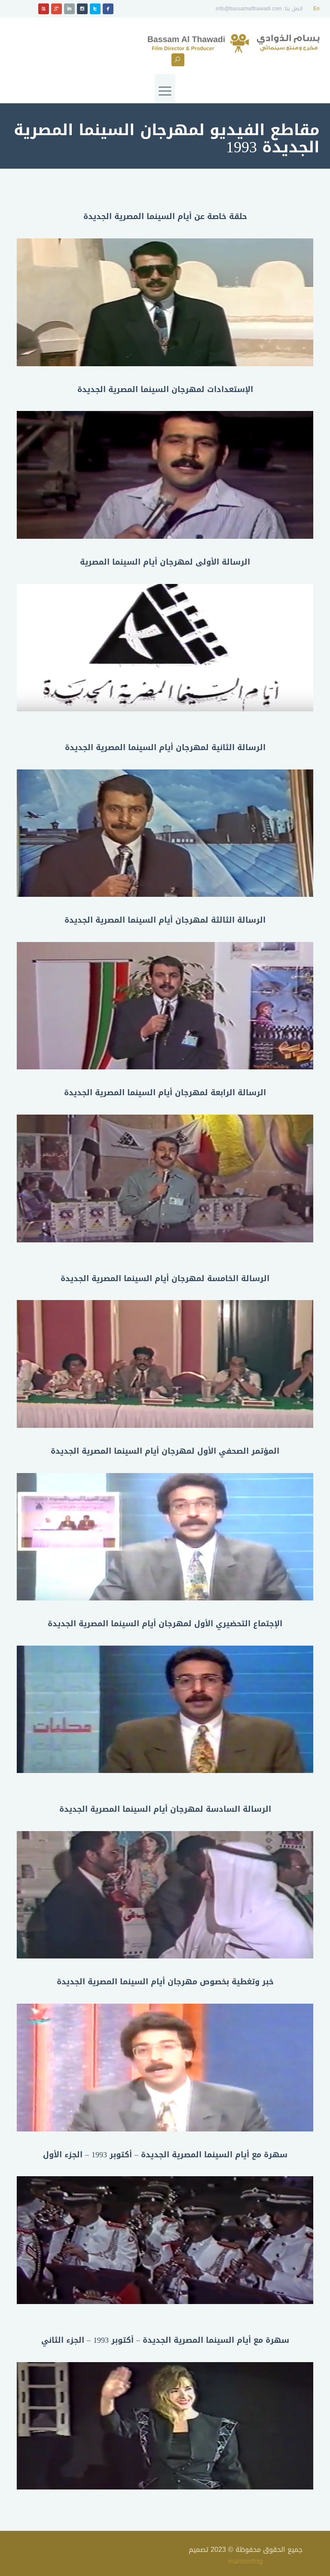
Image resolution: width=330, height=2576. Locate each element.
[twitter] (95, 9)
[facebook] (108, 9)
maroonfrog (246, 2561)
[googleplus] (57, 9)
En (316, 9)
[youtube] (44, 9)
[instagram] (82, 9)
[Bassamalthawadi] (234, 44)
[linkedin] (69, 9)
